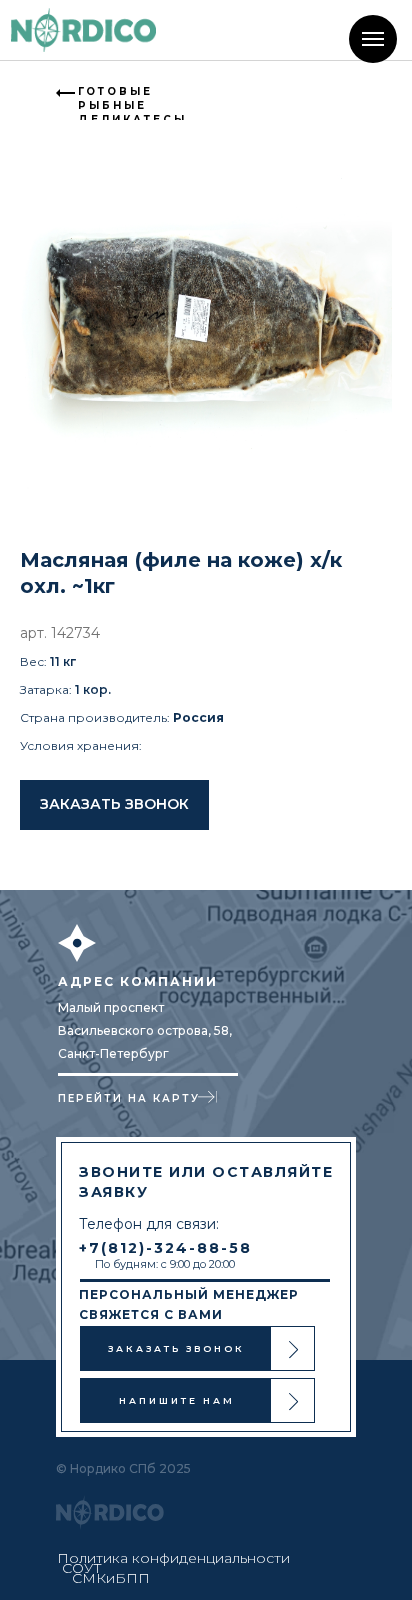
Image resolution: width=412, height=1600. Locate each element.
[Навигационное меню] (373, 39)
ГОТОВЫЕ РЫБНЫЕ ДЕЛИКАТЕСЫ (132, 105)
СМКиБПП (111, 1578)
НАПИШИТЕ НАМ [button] (177, 1400)
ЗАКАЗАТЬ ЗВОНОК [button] (176, 1348)
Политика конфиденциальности (173, 1558)
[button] (114, 805)
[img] (83, 30)
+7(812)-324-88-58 (165, 1248)
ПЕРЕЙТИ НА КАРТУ (129, 1098)
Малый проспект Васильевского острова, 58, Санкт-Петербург (145, 1030)
